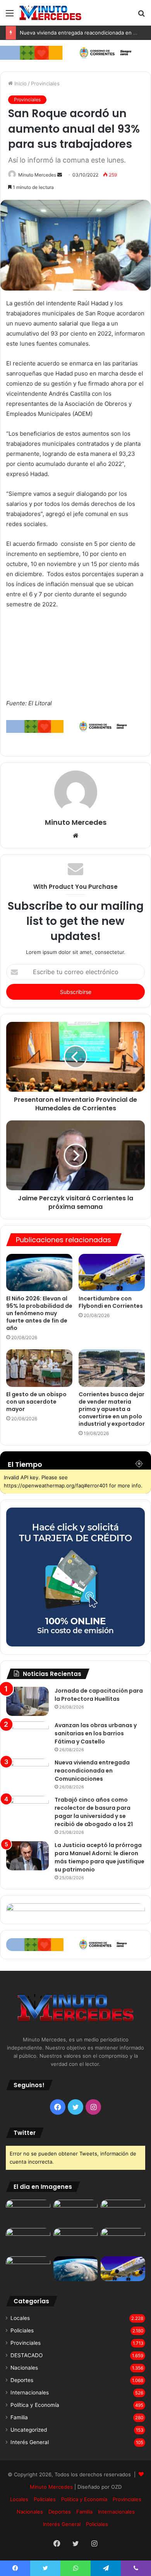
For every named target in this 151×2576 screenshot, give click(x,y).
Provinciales (45, 83)
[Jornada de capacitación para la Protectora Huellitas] (27, 1701)
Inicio (20, 83)
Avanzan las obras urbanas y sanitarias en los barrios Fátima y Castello (96, 1733)
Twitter (25, 2133)
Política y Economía (35, 2405)
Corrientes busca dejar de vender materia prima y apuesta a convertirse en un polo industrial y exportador (112, 1409)
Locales (20, 2318)
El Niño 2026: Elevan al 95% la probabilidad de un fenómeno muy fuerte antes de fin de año (39, 1313)
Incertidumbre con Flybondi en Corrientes (111, 1302)
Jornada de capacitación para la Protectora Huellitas (99, 1695)
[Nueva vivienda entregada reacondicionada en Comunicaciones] (27, 1773)
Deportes (22, 2380)
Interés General (30, 2442)
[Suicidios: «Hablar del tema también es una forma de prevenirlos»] (28, 2269)
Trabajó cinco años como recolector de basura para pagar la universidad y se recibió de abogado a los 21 (94, 1812)
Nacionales (24, 2368)
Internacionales (30, 2392)
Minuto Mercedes (37, 175)
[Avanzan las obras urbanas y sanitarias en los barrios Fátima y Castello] (27, 1736)
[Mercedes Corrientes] (50, 13)
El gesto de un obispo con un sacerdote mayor (36, 1402)
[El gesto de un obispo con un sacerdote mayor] (39, 1368)
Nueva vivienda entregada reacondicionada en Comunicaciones (92, 1771)
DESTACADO (27, 2355)
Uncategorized (29, 2430)
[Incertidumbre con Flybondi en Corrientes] (112, 1272)
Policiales (22, 2330)
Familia (19, 2417)
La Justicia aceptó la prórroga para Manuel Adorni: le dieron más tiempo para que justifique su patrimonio (100, 1857)
